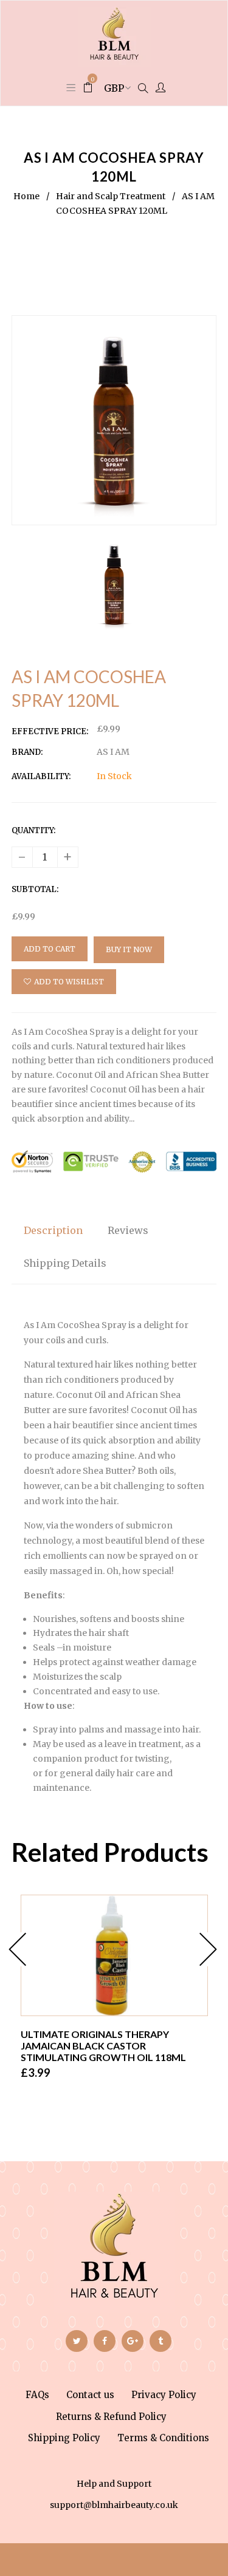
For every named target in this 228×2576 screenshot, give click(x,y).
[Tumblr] (161, 2341)
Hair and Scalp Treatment (111, 196)
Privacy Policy (164, 2395)
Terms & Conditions (163, 2438)
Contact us (90, 2395)
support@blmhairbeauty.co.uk (114, 2505)
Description (53, 1230)
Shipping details (65, 1263)
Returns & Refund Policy (111, 2417)
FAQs (37, 2395)
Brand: (27, 752)
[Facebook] (105, 2341)
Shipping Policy (64, 2438)
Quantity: (33, 830)
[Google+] (133, 2341)
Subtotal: (35, 889)
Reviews (128, 1230)
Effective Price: (50, 731)
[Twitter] (77, 2341)
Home (26, 196)
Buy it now (129, 949)
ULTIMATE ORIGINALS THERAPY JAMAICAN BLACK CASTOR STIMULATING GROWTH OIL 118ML (103, 2046)
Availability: (41, 776)
